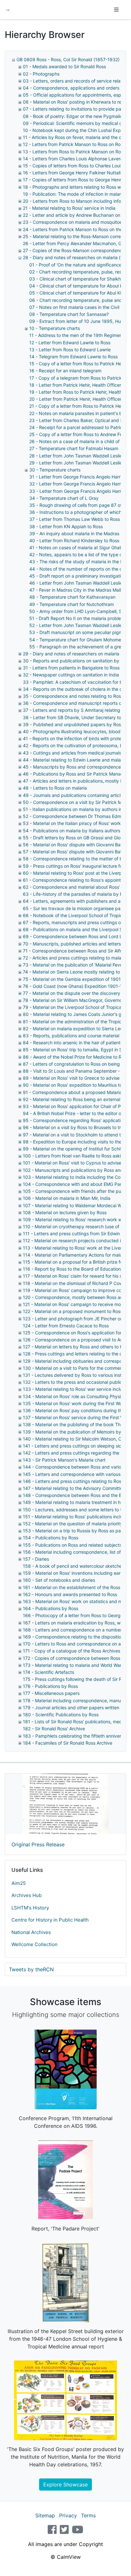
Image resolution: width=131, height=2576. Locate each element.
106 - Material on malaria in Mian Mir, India (67, 1198)
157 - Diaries (36, 1559)
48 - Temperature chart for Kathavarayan (72, 597)
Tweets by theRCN (31, 1969)
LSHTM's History (30, 1908)
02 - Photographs (41, 74)
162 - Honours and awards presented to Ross (70, 1594)
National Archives (31, 1932)
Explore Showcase (65, 2485)
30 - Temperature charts (55, 470)
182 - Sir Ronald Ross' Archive (54, 1729)
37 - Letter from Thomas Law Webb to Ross (75, 519)
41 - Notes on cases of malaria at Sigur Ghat (75, 547)
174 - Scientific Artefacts (48, 1672)
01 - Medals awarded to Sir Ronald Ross (64, 66)
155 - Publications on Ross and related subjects (72, 1545)
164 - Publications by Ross (51, 1608)
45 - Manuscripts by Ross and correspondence (72, 767)
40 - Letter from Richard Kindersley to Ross (74, 540)
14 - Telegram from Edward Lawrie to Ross (73, 357)
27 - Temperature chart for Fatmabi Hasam (74, 448)
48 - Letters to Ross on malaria (55, 788)
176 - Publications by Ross (50, 1686)
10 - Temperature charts (55, 328)
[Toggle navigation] (116, 10)
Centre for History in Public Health (50, 1920)
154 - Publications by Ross (51, 1538)
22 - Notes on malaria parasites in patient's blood (80, 413)
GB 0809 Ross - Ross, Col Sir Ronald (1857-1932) (68, 59)
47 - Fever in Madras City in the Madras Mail (75, 590)
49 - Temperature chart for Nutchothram (72, 604)
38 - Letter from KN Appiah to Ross (66, 526)
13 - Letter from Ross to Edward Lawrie (70, 350)
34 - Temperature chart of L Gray (64, 498)
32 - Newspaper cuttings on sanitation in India (71, 675)
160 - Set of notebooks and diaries (59, 1580)
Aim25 (19, 1883)
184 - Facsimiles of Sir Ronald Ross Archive (68, 1743)
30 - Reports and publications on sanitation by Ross (77, 661)
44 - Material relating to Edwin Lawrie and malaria (74, 760)
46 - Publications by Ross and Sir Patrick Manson (74, 774)
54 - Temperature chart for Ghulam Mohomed (77, 640)
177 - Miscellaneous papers (51, 1693)
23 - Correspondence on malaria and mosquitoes (74, 222)
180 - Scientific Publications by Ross (61, 1715)
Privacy (68, 2515)
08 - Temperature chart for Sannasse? (69, 314)
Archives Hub (27, 1895)
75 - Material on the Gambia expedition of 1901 (72, 979)
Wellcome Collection (34, 1944)
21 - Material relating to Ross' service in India (69, 208)
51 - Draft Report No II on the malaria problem (77, 618)
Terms (88, 2515)
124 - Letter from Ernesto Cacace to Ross (66, 1326)
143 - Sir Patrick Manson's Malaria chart (64, 1460)
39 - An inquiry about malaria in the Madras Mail (79, 533)
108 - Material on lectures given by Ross (65, 1212)
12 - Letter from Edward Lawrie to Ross (70, 343)
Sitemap (45, 2515)
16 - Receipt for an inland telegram (65, 371)
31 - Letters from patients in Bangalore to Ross (71, 668)
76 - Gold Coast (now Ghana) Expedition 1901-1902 (77, 986)
